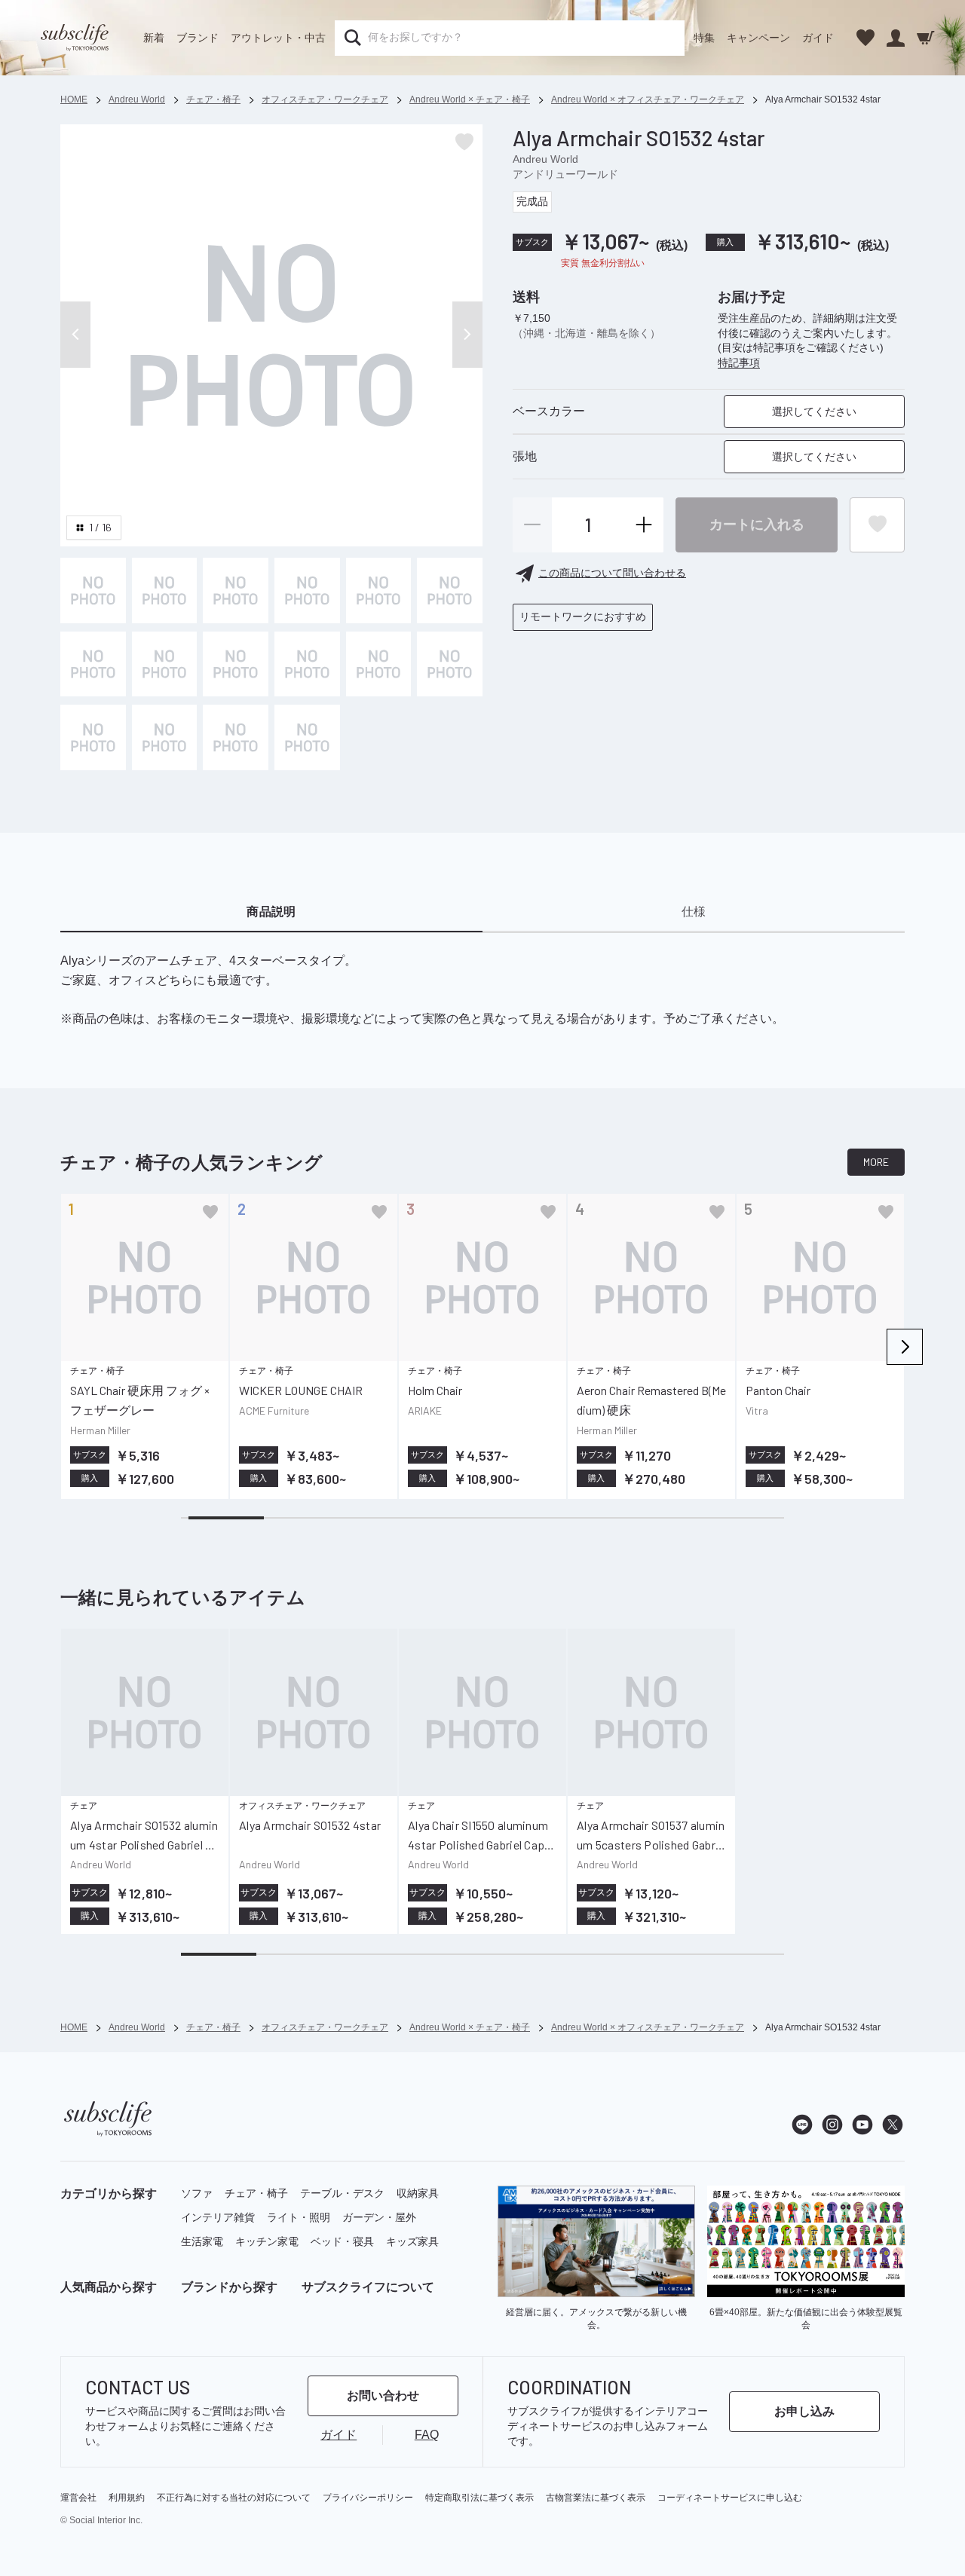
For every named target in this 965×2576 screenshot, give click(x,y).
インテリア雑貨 (218, 2217)
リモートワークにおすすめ (583, 616)
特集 (704, 38)
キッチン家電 (267, 2241)
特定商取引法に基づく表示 (479, 2498)
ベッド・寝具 (342, 2241)
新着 (154, 38)
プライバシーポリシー (368, 2498)
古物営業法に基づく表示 (596, 2498)
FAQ (427, 2435)
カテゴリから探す (109, 2194)
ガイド (818, 38)
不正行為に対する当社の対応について (234, 2498)
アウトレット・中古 (278, 38)
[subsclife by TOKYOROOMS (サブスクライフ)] (75, 38)
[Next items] (905, 1347)
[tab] (271, 913)
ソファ (197, 2193)
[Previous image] (75, 335)
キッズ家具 (412, 2241)
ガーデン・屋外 (379, 2217)
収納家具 (418, 2193)
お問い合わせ (383, 2395)
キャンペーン (758, 38)
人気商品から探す (109, 2287)
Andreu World (545, 158)
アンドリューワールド (565, 173)
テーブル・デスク (342, 2193)
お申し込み (804, 2411)
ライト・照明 (299, 2217)
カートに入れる (757, 524)
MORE (876, 1162)
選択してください (814, 411)
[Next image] (467, 335)
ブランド (198, 38)
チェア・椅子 (256, 2193)
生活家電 (202, 2241)
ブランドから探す (229, 2287)
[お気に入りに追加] (210, 1212)
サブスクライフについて (368, 2287)
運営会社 (78, 2498)
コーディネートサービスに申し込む (730, 2498)
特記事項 (739, 363)
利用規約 (127, 2498)
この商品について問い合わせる (612, 573)
